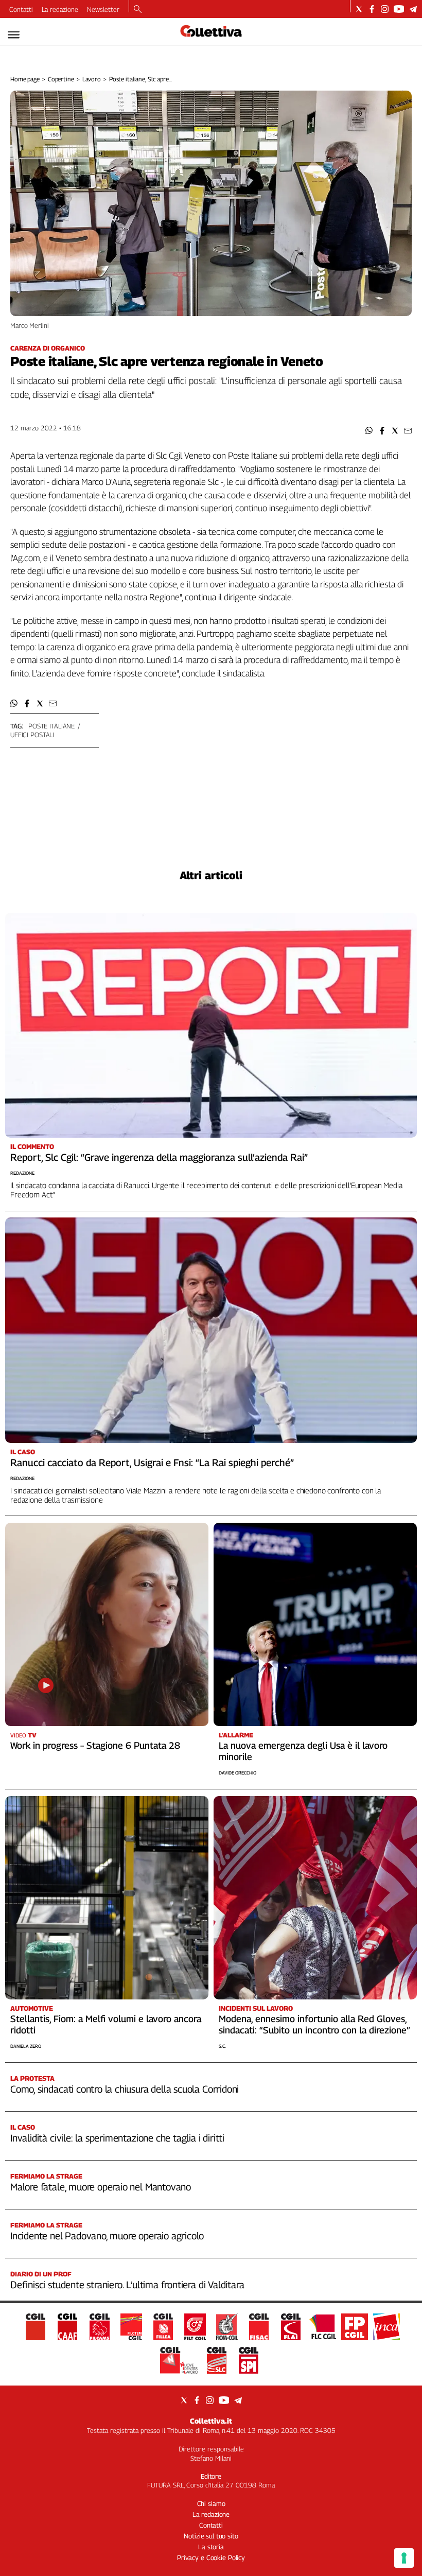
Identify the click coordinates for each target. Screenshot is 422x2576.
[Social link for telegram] (413, 9)
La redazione (60, 9)
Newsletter (103, 9)
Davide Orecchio (238, 1773)
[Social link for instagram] (385, 9)
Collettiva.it (211, 2421)
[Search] (138, 10)
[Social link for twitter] (359, 9)
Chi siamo (211, 2503)
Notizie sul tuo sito (211, 2536)
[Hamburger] (14, 35)
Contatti (21, 9)
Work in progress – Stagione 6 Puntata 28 (95, 1745)
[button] (369, 431)
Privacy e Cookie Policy (211, 2557)
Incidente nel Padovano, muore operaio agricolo (107, 2236)
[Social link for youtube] (399, 9)
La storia (211, 2547)
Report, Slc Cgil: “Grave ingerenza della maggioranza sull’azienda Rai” (159, 1157)
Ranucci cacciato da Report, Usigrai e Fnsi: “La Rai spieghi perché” (152, 1463)
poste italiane (51, 726)
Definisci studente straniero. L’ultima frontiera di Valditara (127, 2285)
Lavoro (92, 79)
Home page (25, 79)
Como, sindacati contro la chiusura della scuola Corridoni (125, 2089)
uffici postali (32, 735)
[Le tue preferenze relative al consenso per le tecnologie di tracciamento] (404, 2558)
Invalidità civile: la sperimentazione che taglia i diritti (117, 2138)
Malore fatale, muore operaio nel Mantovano (101, 2187)
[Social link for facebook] (372, 9)
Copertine (61, 79)
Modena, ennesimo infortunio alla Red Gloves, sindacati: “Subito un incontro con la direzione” (314, 2024)
